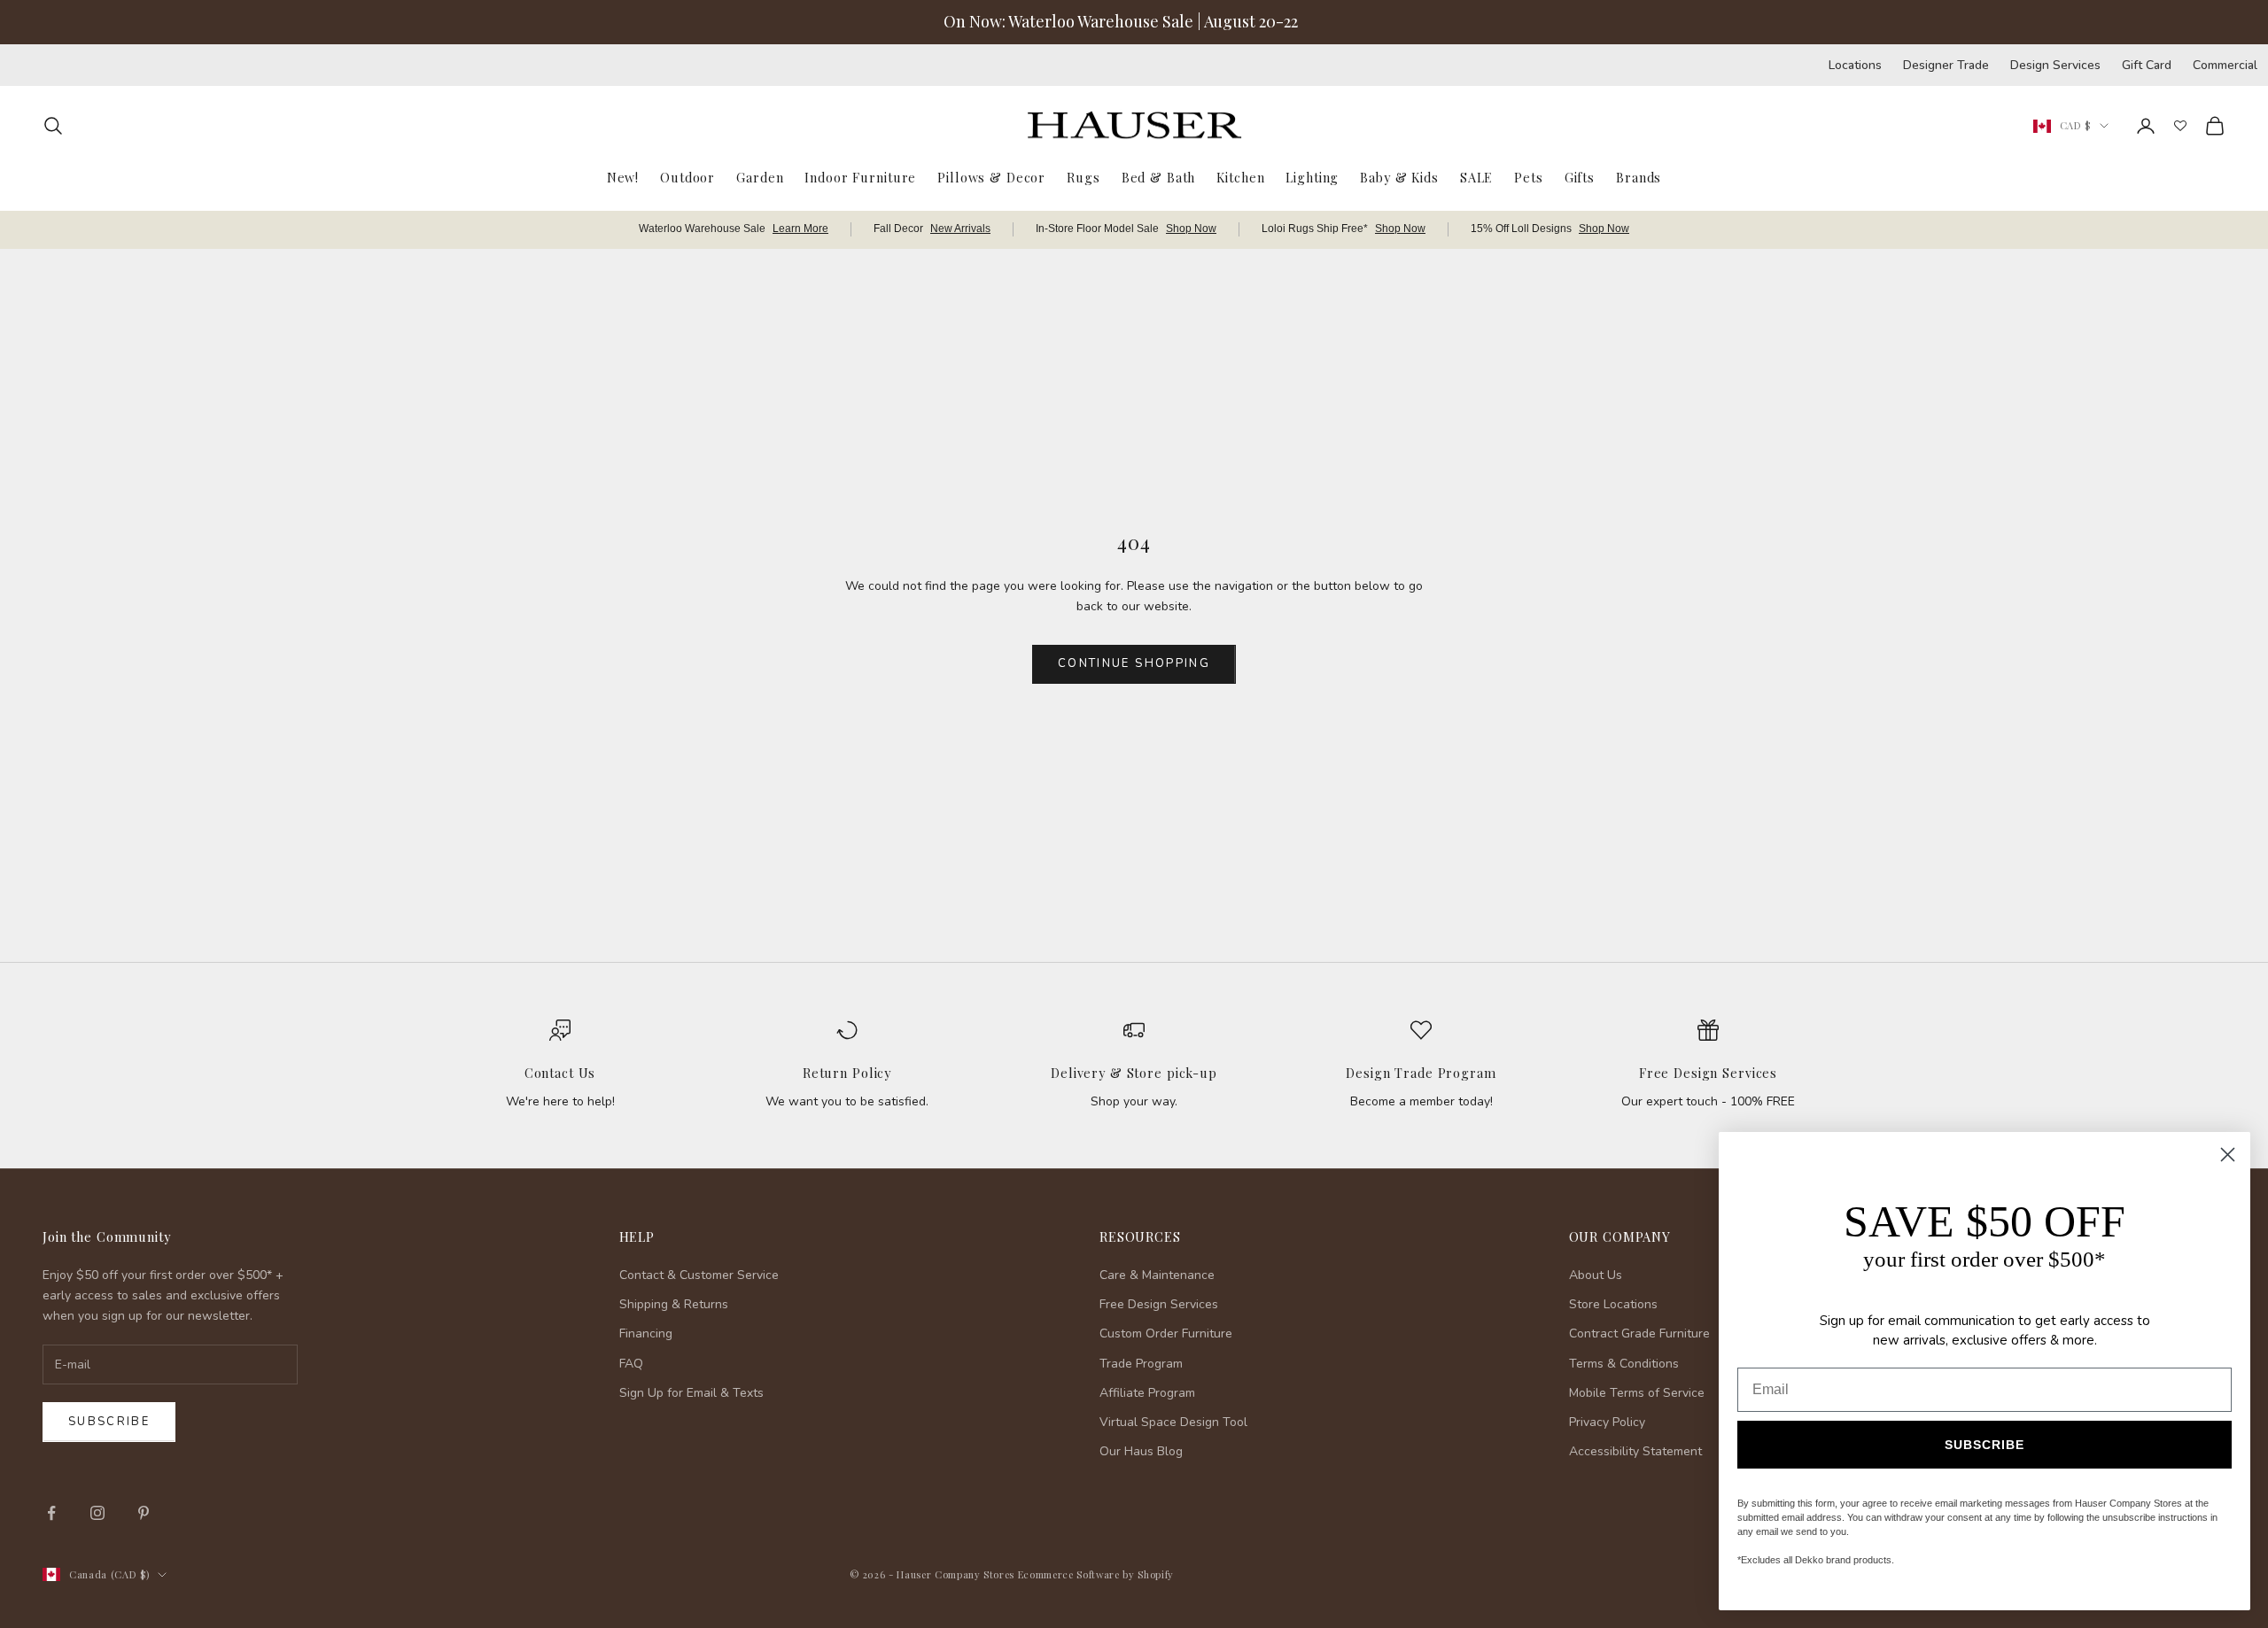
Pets (1528, 176)
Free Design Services (1708, 1073)
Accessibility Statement (1635, 1451)
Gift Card (2147, 65)
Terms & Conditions (1624, 1364)
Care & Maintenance (1157, 1275)
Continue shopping (1134, 663)
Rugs (1083, 176)
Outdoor (687, 176)
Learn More (800, 229)
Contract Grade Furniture (1639, 1333)
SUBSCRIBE (1984, 1445)
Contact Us (560, 1073)
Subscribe (109, 1422)
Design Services (2055, 65)
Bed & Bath (1159, 176)
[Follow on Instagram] (97, 1513)
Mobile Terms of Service (1637, 1393)
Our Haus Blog (1141, 1451)
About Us (1596, 1275)
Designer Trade (1946, 65)
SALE (1476, 176)
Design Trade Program (1421, 1073)
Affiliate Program (1147, 1393)
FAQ (631, 1364)
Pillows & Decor (991, 176)
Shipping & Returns (674, 1304)
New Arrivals (960, 229)
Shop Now (1191, 229)
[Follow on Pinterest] (144, 1513)
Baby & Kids (1399, 176)
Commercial (2225, 65)
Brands (1639, 176)
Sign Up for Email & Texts (691, 1393)
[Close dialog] (2228, 1155)
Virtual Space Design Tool (1173, 1422)
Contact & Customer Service (699, 1275)
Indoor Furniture (860, 176)
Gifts (1580, 176)
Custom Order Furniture (1166, 1333)
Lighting (1312, 176)
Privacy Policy (1607, 1422)
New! (623, 176)
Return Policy (847, 1073)
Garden (760, 176)
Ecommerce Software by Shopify (1096, 1574)
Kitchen (1240, 176)
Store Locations (1613, 1304)
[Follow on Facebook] (51, 1513)
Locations (1855, 65)
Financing (646, 1333)
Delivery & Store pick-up (1134, 1073)
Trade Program (1141, 1364)
